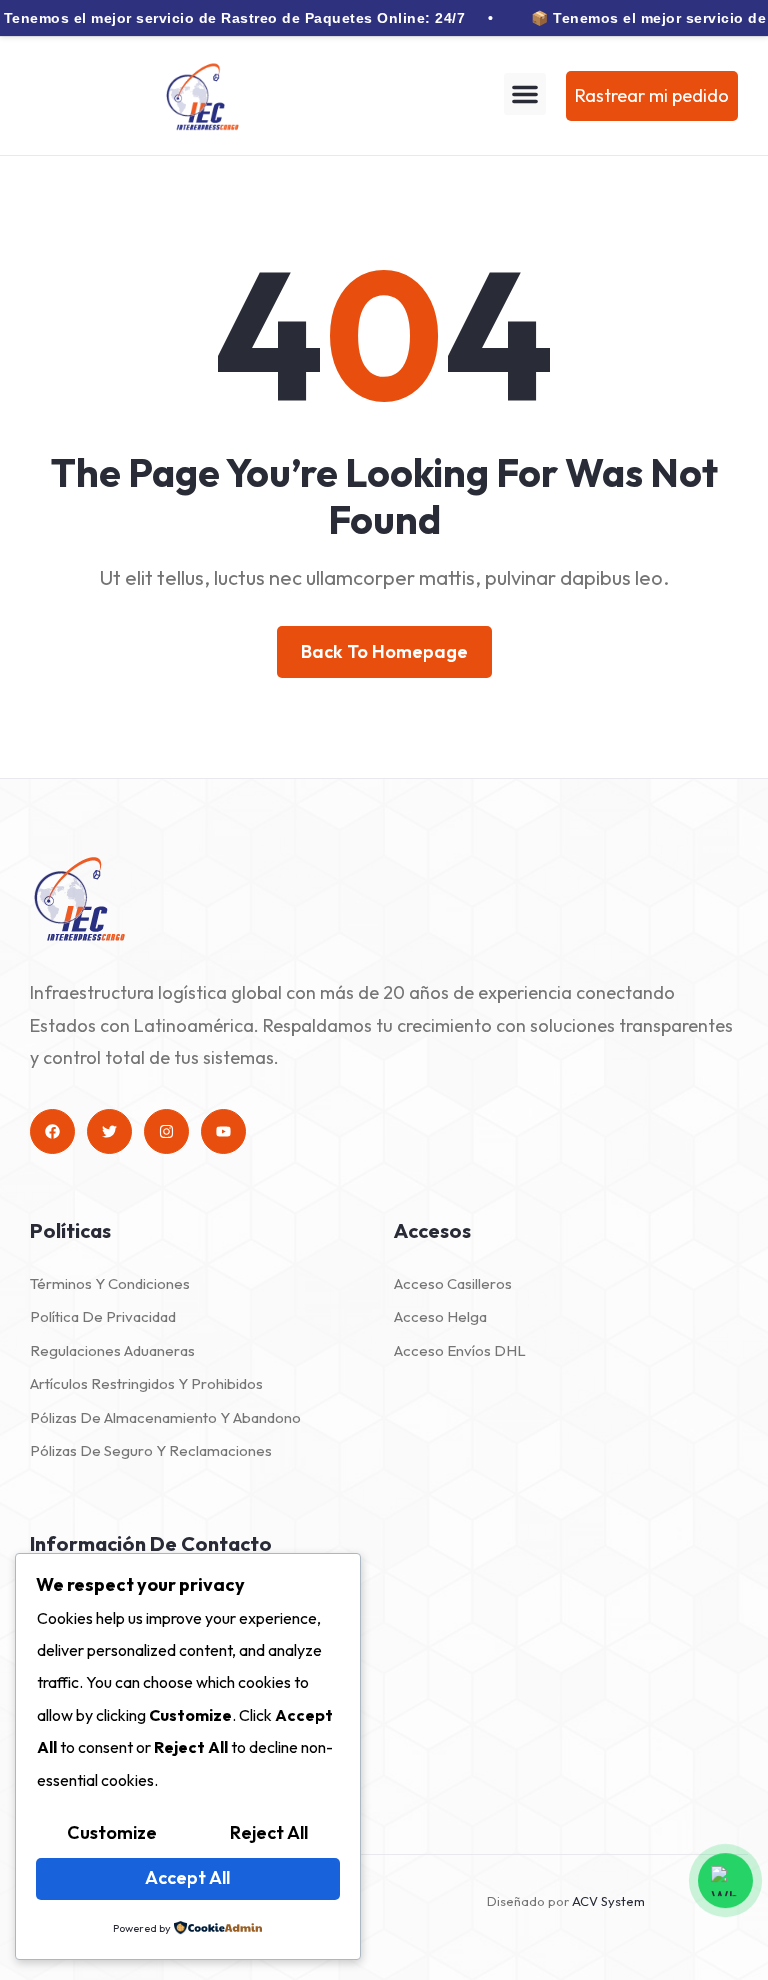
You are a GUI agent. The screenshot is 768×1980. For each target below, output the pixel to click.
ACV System (608, 1901)
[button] (525, 94)
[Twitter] (109, 1131)
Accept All (187, 1877)
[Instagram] (166, 1131)
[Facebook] (52, 1131)
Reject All (269, 1832)
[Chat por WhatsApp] (725, 1882)
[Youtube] (223, 1131)
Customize (112, 1832)
